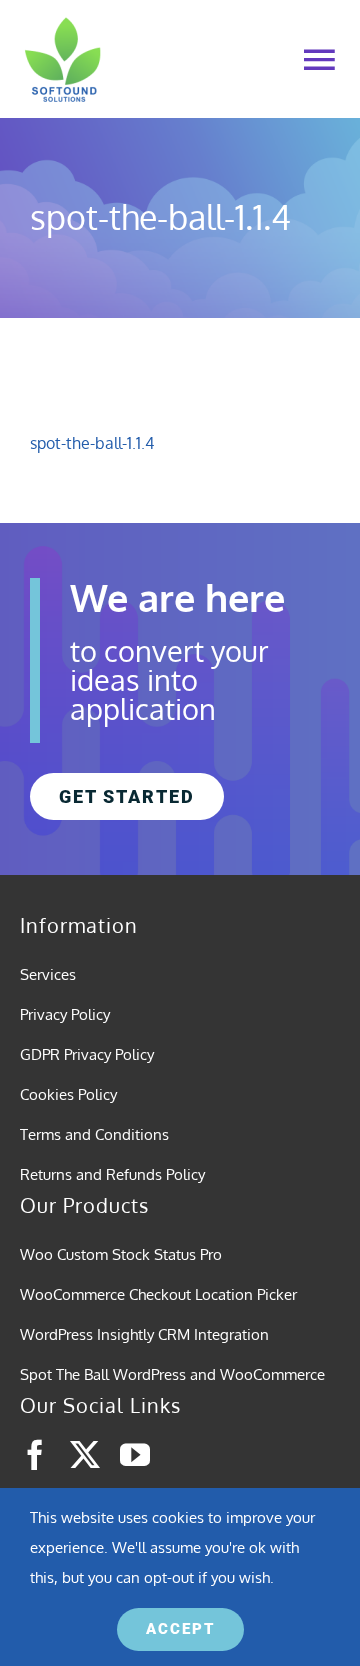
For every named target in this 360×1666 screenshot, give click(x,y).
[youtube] (135, 1455)
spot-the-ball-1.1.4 (92, 443)
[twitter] (85, 1455)
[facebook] (35, 1455)
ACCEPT (180, 1629)
